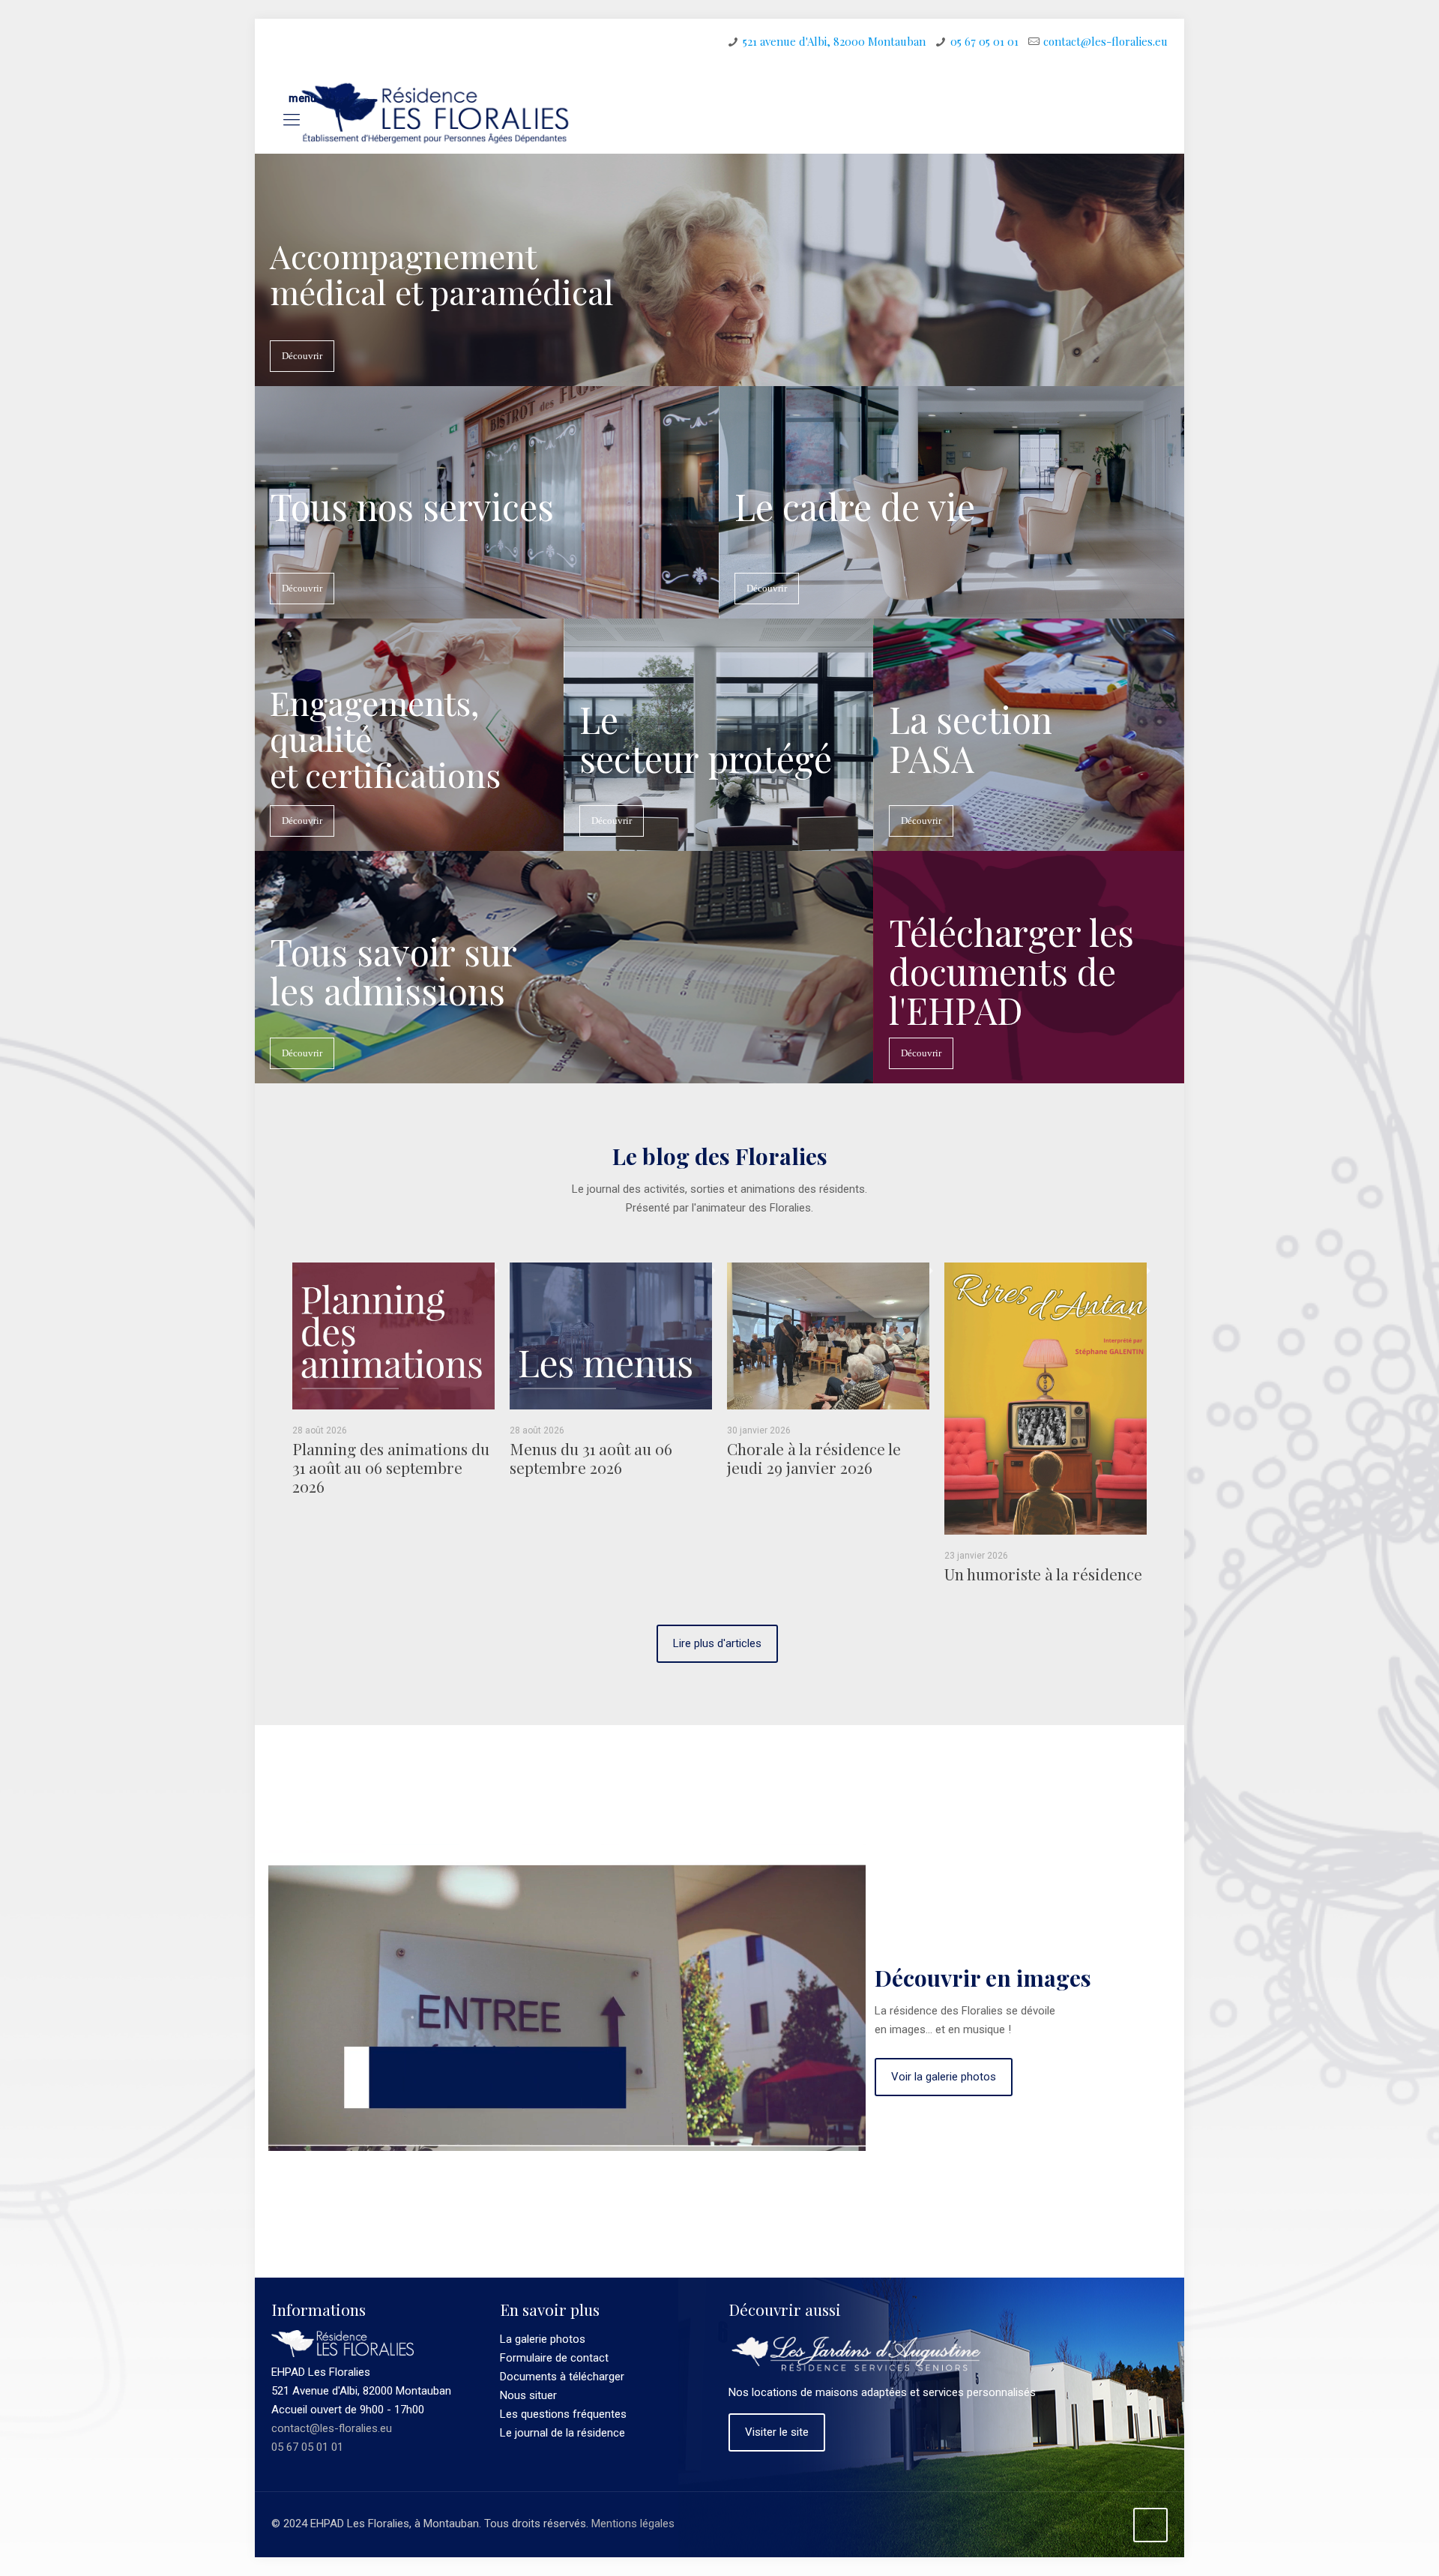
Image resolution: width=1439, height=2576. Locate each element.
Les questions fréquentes (563, 2414)
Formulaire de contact (554, 2358)
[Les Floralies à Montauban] (434, 113)
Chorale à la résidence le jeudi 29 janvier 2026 (814, 1458)
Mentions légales (633, 2524)
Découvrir (302, 356)
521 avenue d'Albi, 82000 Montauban (834, 41)
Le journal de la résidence (562, 2433)
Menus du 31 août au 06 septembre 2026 (591, 1458)
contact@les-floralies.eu (1105, 41)
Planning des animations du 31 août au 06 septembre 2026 (391, 1467)
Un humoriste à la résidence (1043, 1574)
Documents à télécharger (562, 2377)
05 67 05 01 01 (984, 41)
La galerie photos (543, 2339)
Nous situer (528, 2395)
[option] (393, 1385)
